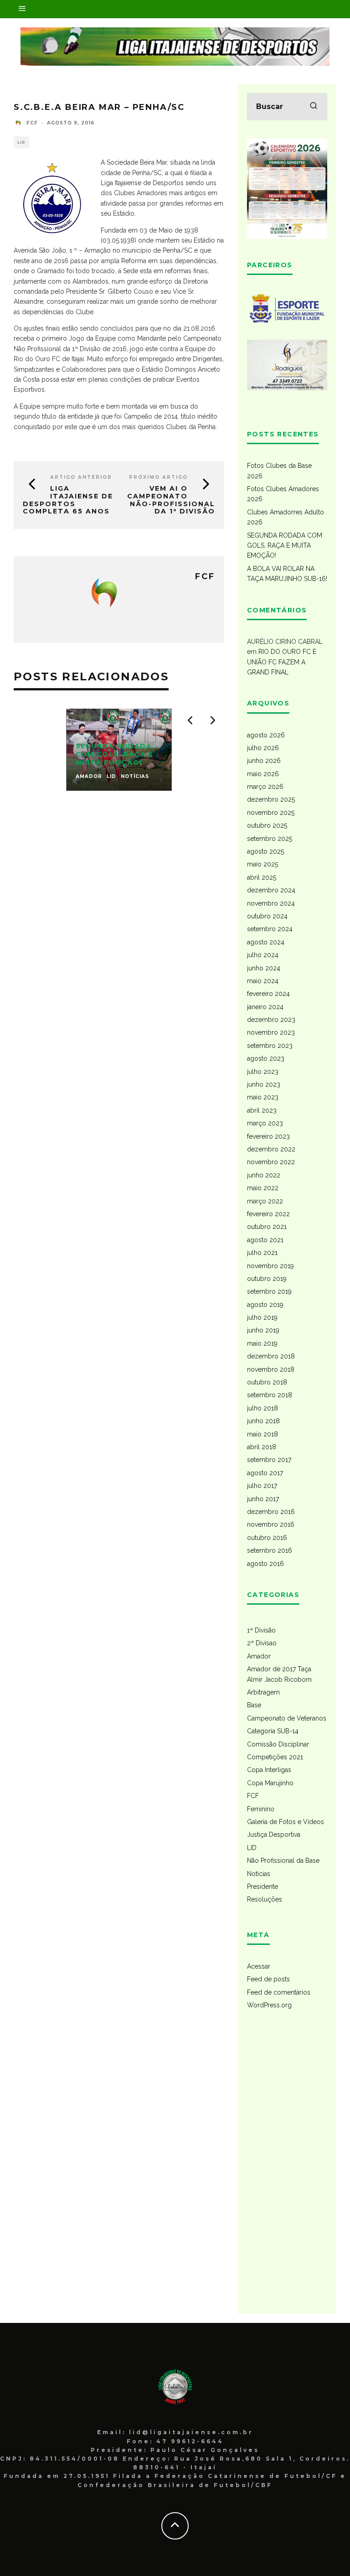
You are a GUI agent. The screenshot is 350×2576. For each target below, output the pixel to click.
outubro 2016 (267, 1538)
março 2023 (265, 1123)
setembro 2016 (270, 1550)
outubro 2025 (267, 825)
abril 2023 (262, 1110)
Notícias (259, 1874)
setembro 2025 (270, 839)
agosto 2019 (265, 1305)
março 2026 (265, 787)
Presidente (262, 1887)
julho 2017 (262, 1486)
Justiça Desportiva (274, 1835)
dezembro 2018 (271, 1356)
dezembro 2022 (271, 1149)
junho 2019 (263, 1330)
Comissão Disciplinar (278, 1744)
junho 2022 (264, 1175)
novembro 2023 (271, 1032)
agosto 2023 (266, 1058)
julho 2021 (262, 1253)
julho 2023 (263, 1072)
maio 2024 (263, 981)
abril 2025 (262, 877)
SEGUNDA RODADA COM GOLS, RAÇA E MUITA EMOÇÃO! (285, 546)
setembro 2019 (269, 1291)
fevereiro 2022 (268, 1214)
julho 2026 (263, 748)
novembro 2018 (271, 1369)
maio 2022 (263, 1188)
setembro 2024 (270, 929)
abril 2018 (262, 1447)
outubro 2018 (267, 1382)
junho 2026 (264, 761)
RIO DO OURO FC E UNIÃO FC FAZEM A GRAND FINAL (282, 662)
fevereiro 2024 (268, 994)
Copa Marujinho (270, 1783)
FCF (253, 1796)
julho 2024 (263, 955)
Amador (259, 1656)
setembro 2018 (270, 1395)
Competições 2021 (275, 1757)
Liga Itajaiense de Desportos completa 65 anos (68, 500)
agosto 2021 (265, 1240)
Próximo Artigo (158, 477)
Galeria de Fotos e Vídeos (286, 1822)
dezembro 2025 (271, 799)
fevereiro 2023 (268, 1136)
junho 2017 (263, 1499)
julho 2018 (262, 1408)
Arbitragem (263, 1692)
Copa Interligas (269, 1770)
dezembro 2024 (271, 890)
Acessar (259, 1966)
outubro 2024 (267, 916)
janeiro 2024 (265, 1007)
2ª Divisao (262, 1643)
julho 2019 (262, 1317)
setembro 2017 (269, 1460)
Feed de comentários (279, 1992)
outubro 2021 (267, 1227)
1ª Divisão (261, 1630)
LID (21, 142)
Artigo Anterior (81, 477)
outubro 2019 (267, 1279)
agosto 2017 (265, 1473)
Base (254, 1705)
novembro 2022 (271, 1162)
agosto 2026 (266, 735)
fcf (32, 123)
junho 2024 (264, 968)
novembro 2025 (271, 813)
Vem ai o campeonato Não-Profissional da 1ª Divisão (171, 500)
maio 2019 (262, 1343)
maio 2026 (263, 774)
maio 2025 (262, 864)
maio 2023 (263, 1097)
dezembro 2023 (271, 1020)
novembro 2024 (271, 903)
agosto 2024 (266, 942)
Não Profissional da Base (283, 1861)
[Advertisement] (287, 2168)
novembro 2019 (270, 1266)
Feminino (261, 1809)
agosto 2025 (265, 851)
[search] (314, 107)
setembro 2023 (270, 1046)
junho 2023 (264, 1084)
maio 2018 (262, 1434)
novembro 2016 (271, 1524)
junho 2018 (263, 1421)
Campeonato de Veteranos (287, 1718)
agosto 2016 (265, 1564)
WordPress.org (269, 2005)
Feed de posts (268, 1979)
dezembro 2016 (271, 1512)
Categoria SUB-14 (273, 1731)
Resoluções (265, 1899)
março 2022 (265, 1201)
